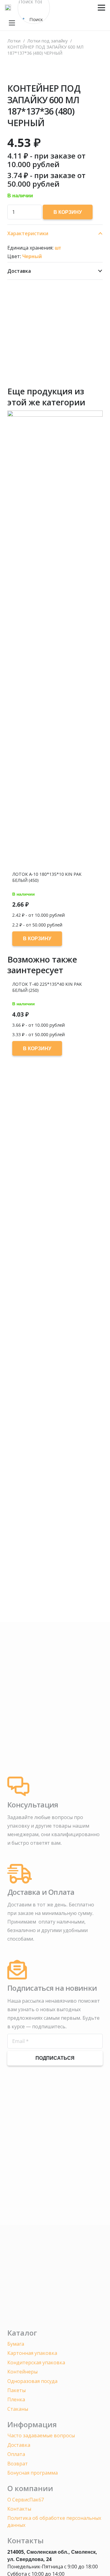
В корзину (68, 212)
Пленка (16, 2399)
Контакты (19, 2509)
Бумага (16, 2344)
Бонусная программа (33, 2473)
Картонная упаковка (32, 2353)
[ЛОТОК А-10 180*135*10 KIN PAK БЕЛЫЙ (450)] (55, 640)
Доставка (19, 2445)
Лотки (14, 41)
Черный (32, 256)
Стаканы (18, 2409)
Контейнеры (22, 2372)
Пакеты (16, 2390)
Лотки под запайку (47, 41)
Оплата (16, 2454)
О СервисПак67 (26, 2500)
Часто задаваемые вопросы (41, 2435)
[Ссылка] (8, 8)
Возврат (18, 2464)
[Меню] (101, 8)
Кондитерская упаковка (36, 2362)
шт (58, 248)
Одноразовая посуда (32, 2381)
